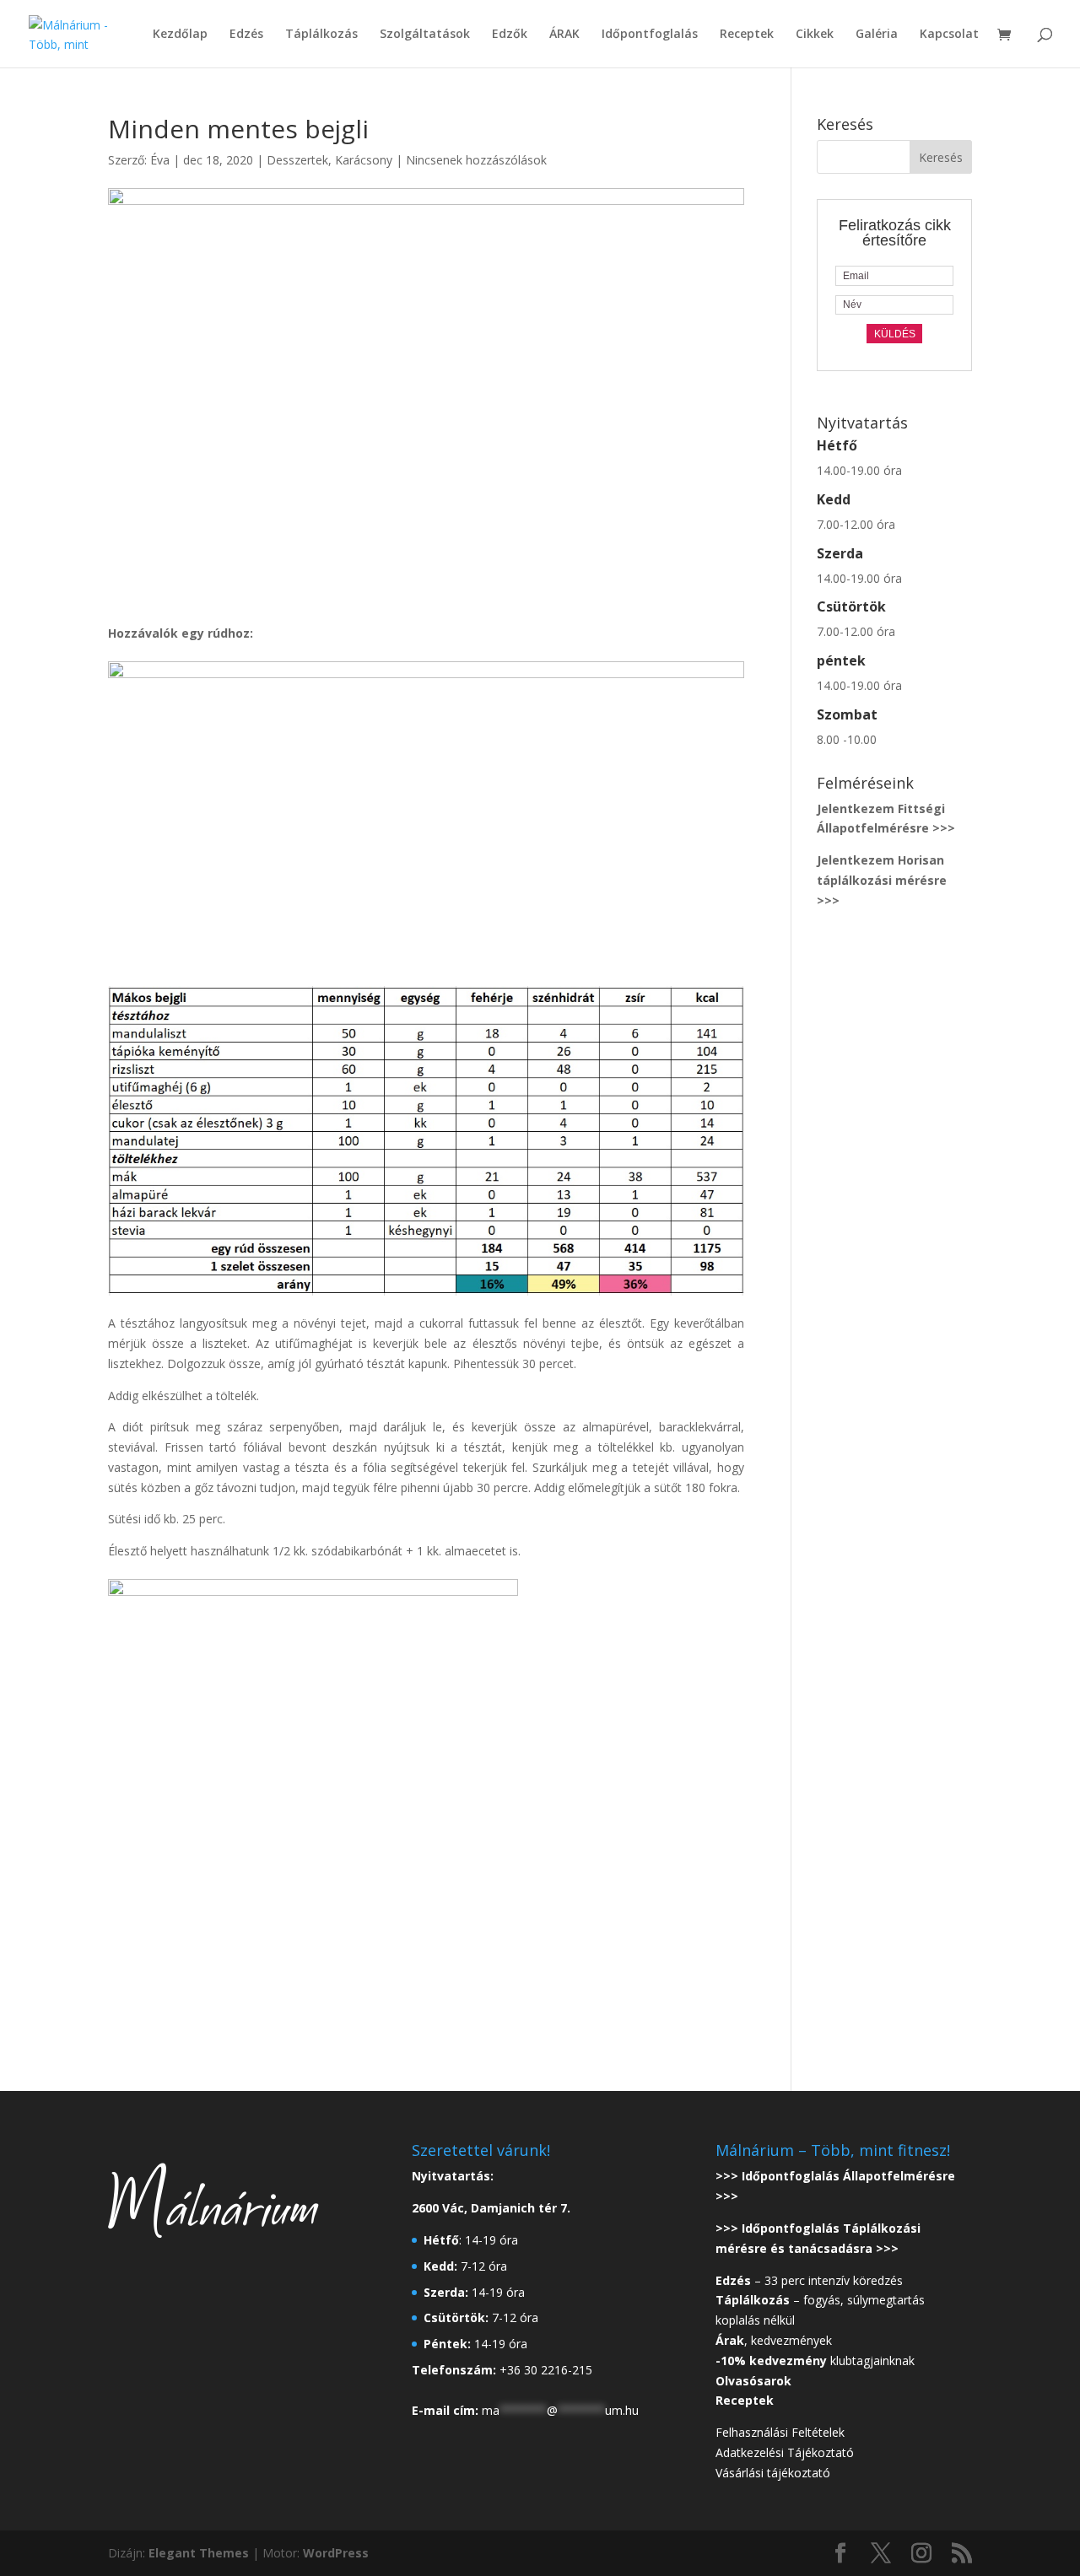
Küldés (895, 334)
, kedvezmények (775, 2340)
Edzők (510, 35)
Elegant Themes (199, 2553)
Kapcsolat (949, 35)
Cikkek (815, 35)
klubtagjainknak (815, 2360)
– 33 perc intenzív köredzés (809, 2280)
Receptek (747, 35)
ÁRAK (564, 35)
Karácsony (364, 160)
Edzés (246, 35)
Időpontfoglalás (650, 35)
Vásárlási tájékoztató (773, 2473)
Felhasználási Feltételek (780, 2432)
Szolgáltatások (425, 35)
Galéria (877, 35)
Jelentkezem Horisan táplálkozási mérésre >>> (882, 880)
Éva (160, 160)
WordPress (336, 2553)
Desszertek (297, 160)
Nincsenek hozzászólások (476, 160)
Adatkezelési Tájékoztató (785, 2452)
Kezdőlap (180, 35)
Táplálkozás (321, 35)
